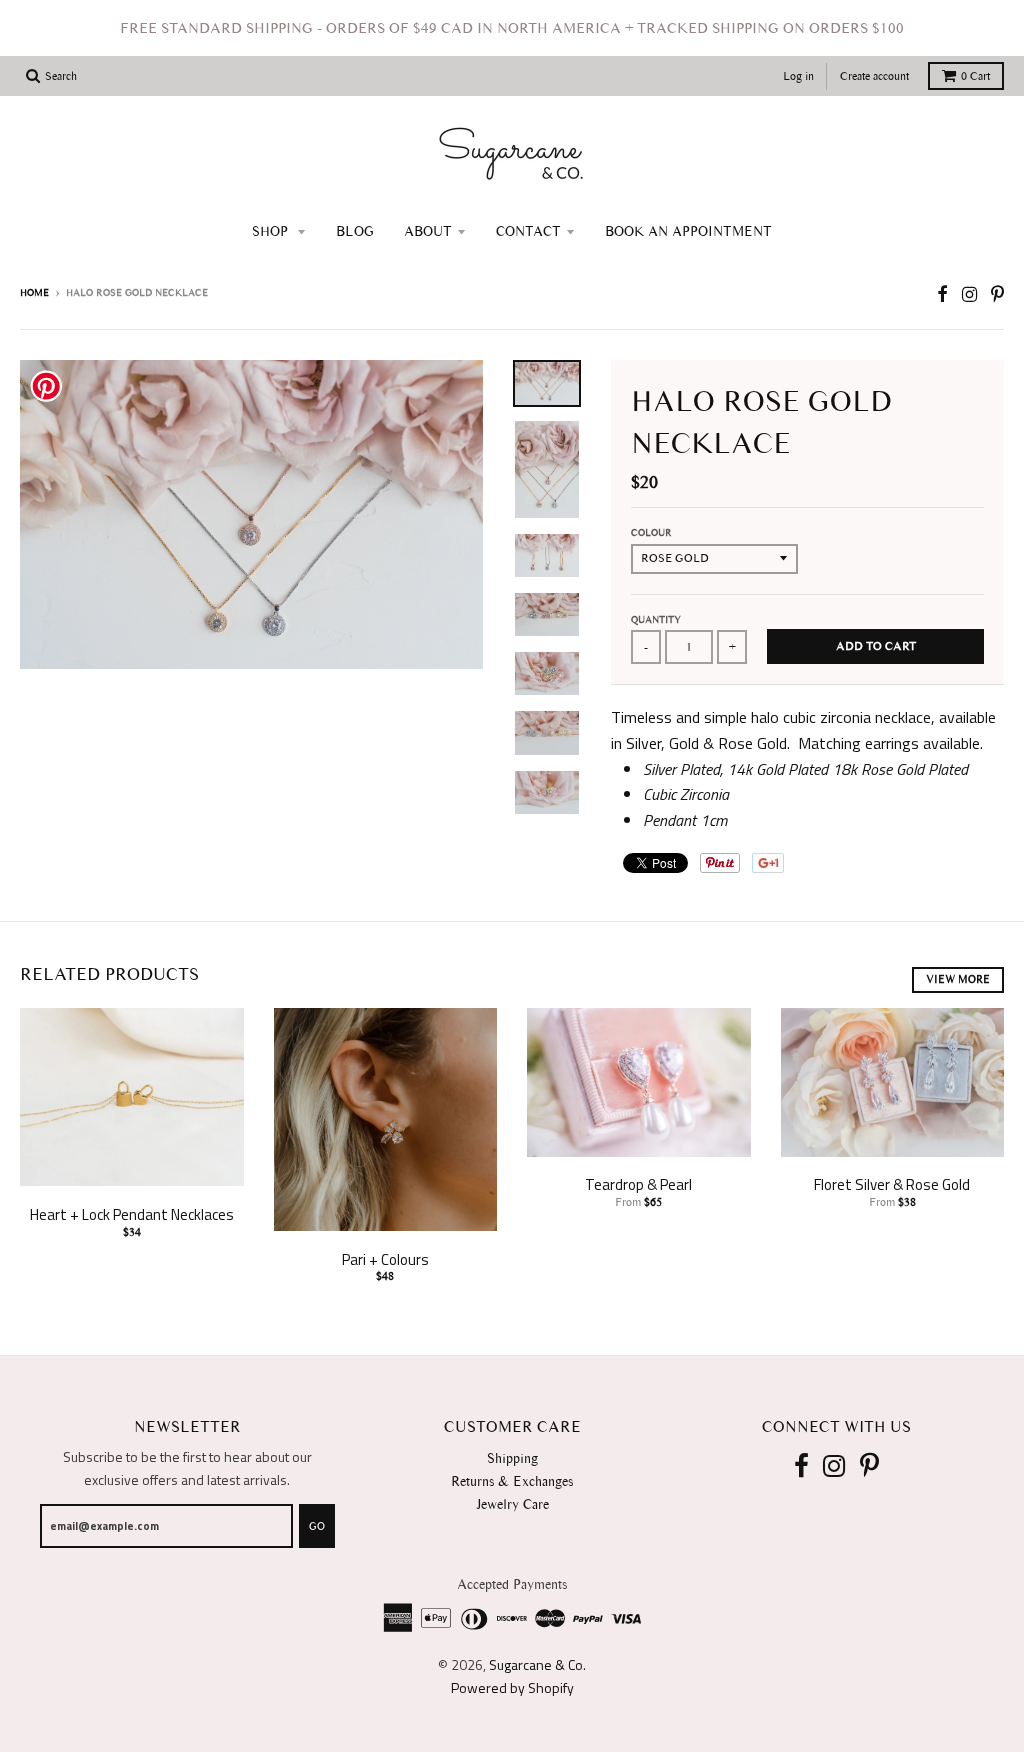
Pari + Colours (385, 1259)
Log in (798, 76)
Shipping (512, 1458)
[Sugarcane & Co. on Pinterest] (997, 294)
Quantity (656, 619)
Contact (528, 231)
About (428, 231)
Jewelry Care (512, 1504)
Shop (272, 231)
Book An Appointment (688, 231)
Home (34, 292)
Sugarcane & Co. (537, 1664)
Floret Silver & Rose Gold (892, 1184)
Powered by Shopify (512, 1687)
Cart (975, 76)
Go (317, 1526)
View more (958, 979)
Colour (651, 532)
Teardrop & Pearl (638, 1184)
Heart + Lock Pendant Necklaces (132, 1214)
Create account (874, 76)
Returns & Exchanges (512, 1481)
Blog (355, 231)
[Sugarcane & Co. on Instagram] (969, 294)
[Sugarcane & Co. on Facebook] (942, 294)
